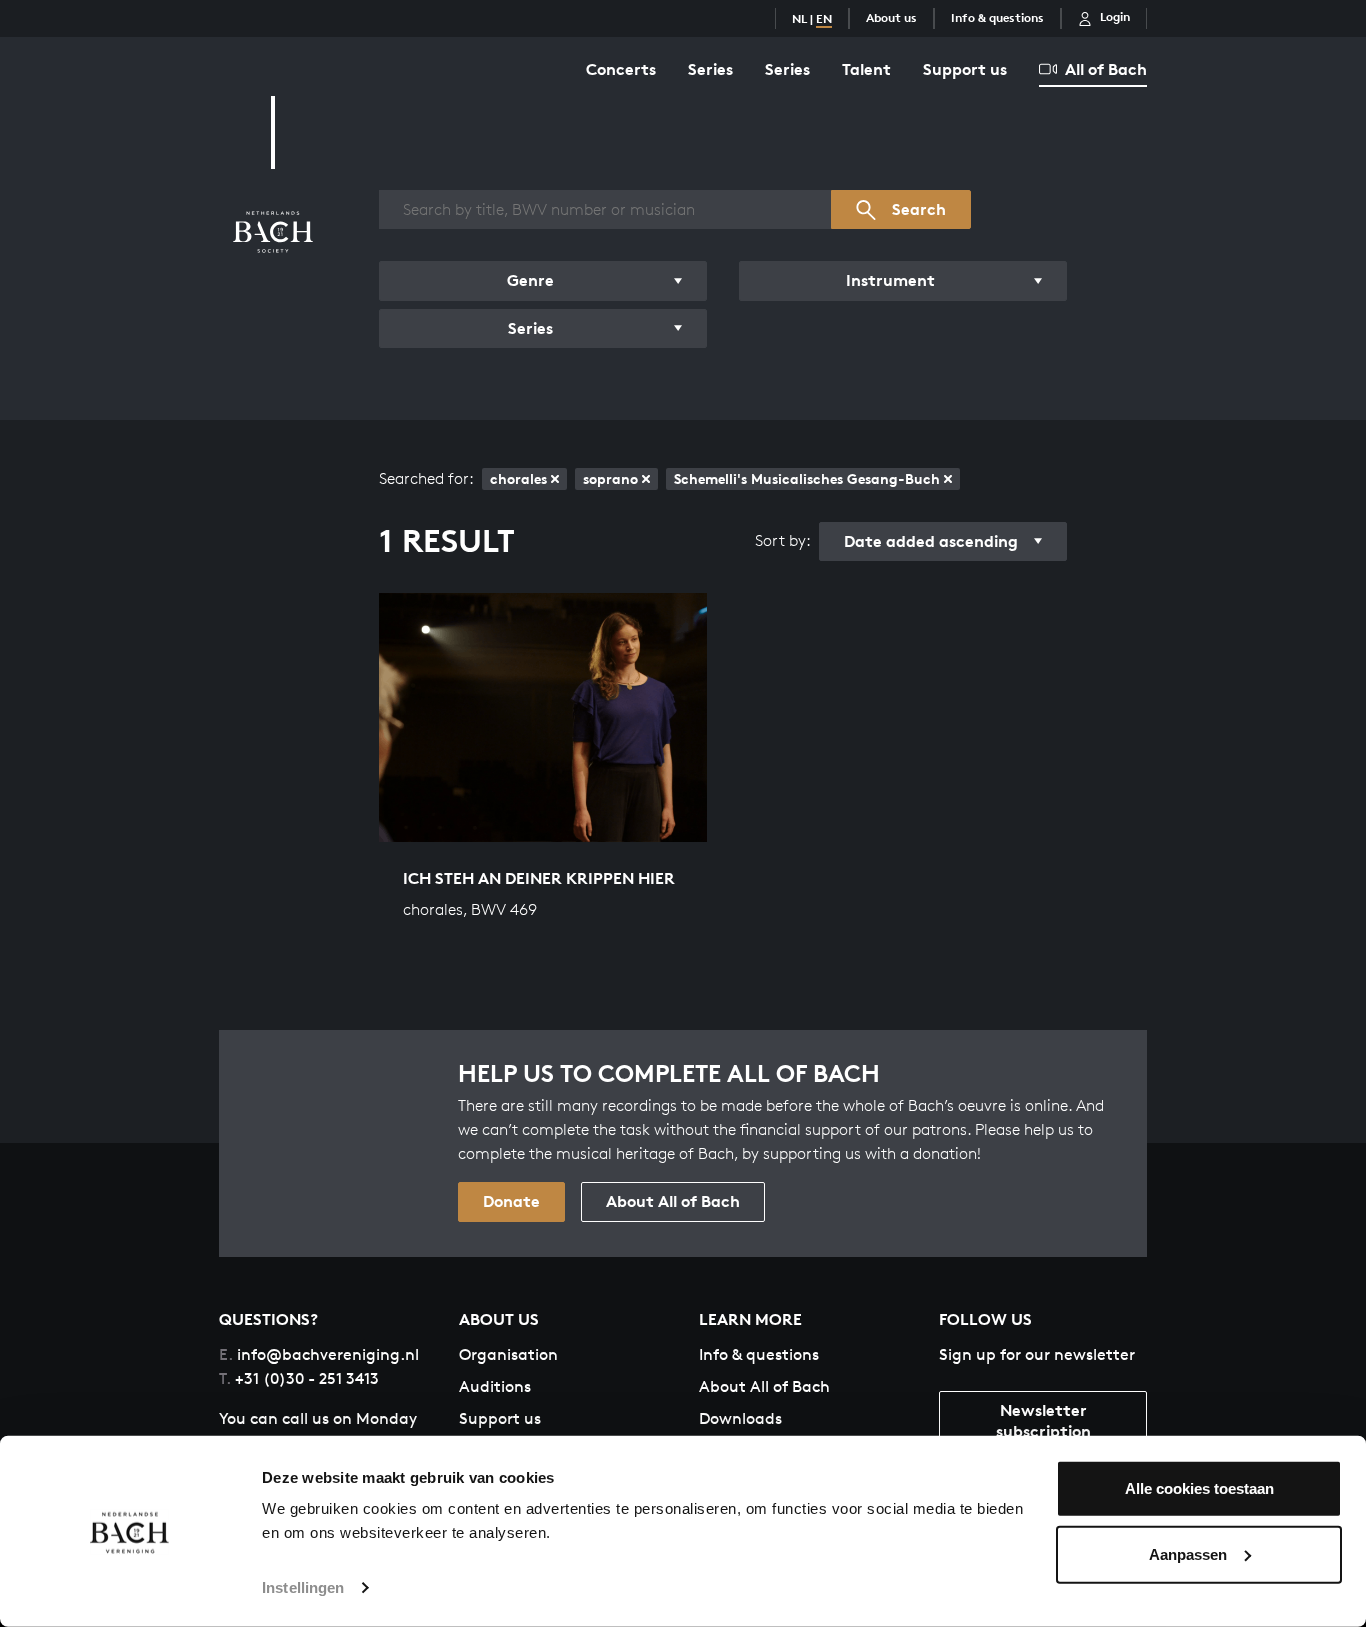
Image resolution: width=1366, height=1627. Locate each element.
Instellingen (303, 1587)
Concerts (621, 69)
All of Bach (1106, 69)
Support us (965, 69)
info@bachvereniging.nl (319, 1354)
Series (710, 69)
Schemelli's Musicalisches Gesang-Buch (807, 478)
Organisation (508, 1354)
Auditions (495, 1386)
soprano (610, 478)
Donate (511, 1201)
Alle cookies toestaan (1199, 1488)
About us (891, 17)
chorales (518, 478)
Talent (866, 69)
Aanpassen (1188, 1553)
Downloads (740, 1418)
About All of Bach (673, 1201)
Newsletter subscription (1043, 1420)
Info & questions (997, 17)
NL (799, 18)
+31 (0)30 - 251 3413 (299, 1378)
